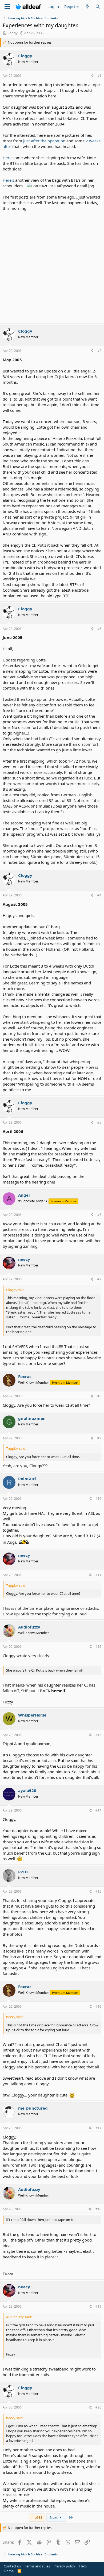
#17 (98, 2128)
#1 (99, 76)
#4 (99, 895)
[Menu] (7, 7)
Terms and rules (37, 2566)
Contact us (12, 2566)
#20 (98, 2407)
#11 (98, 1575)
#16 (98, 2006)
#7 (99, 1279)
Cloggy (12, 33)
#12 (98, 1647)
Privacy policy (64, 2566)
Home (9, 2571)
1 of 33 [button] (37, 2517)
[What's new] (87, 7)
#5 (99, 1122)
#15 (98, 1891)
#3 (99, 629)
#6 (99, 1215)
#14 (98, 1810)
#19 (98, 2306)
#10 (98, 1499)
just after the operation (44, 141)
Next (54, 2517)
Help (83, 2566)
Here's (9, 180)
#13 (98, 1735)
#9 (99, 1438)
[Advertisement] (52, 266)
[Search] (98, 7)
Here (7, 158)
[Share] (92, 76)
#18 (98, 2209)
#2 (99, 351)
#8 (99, 1396)
